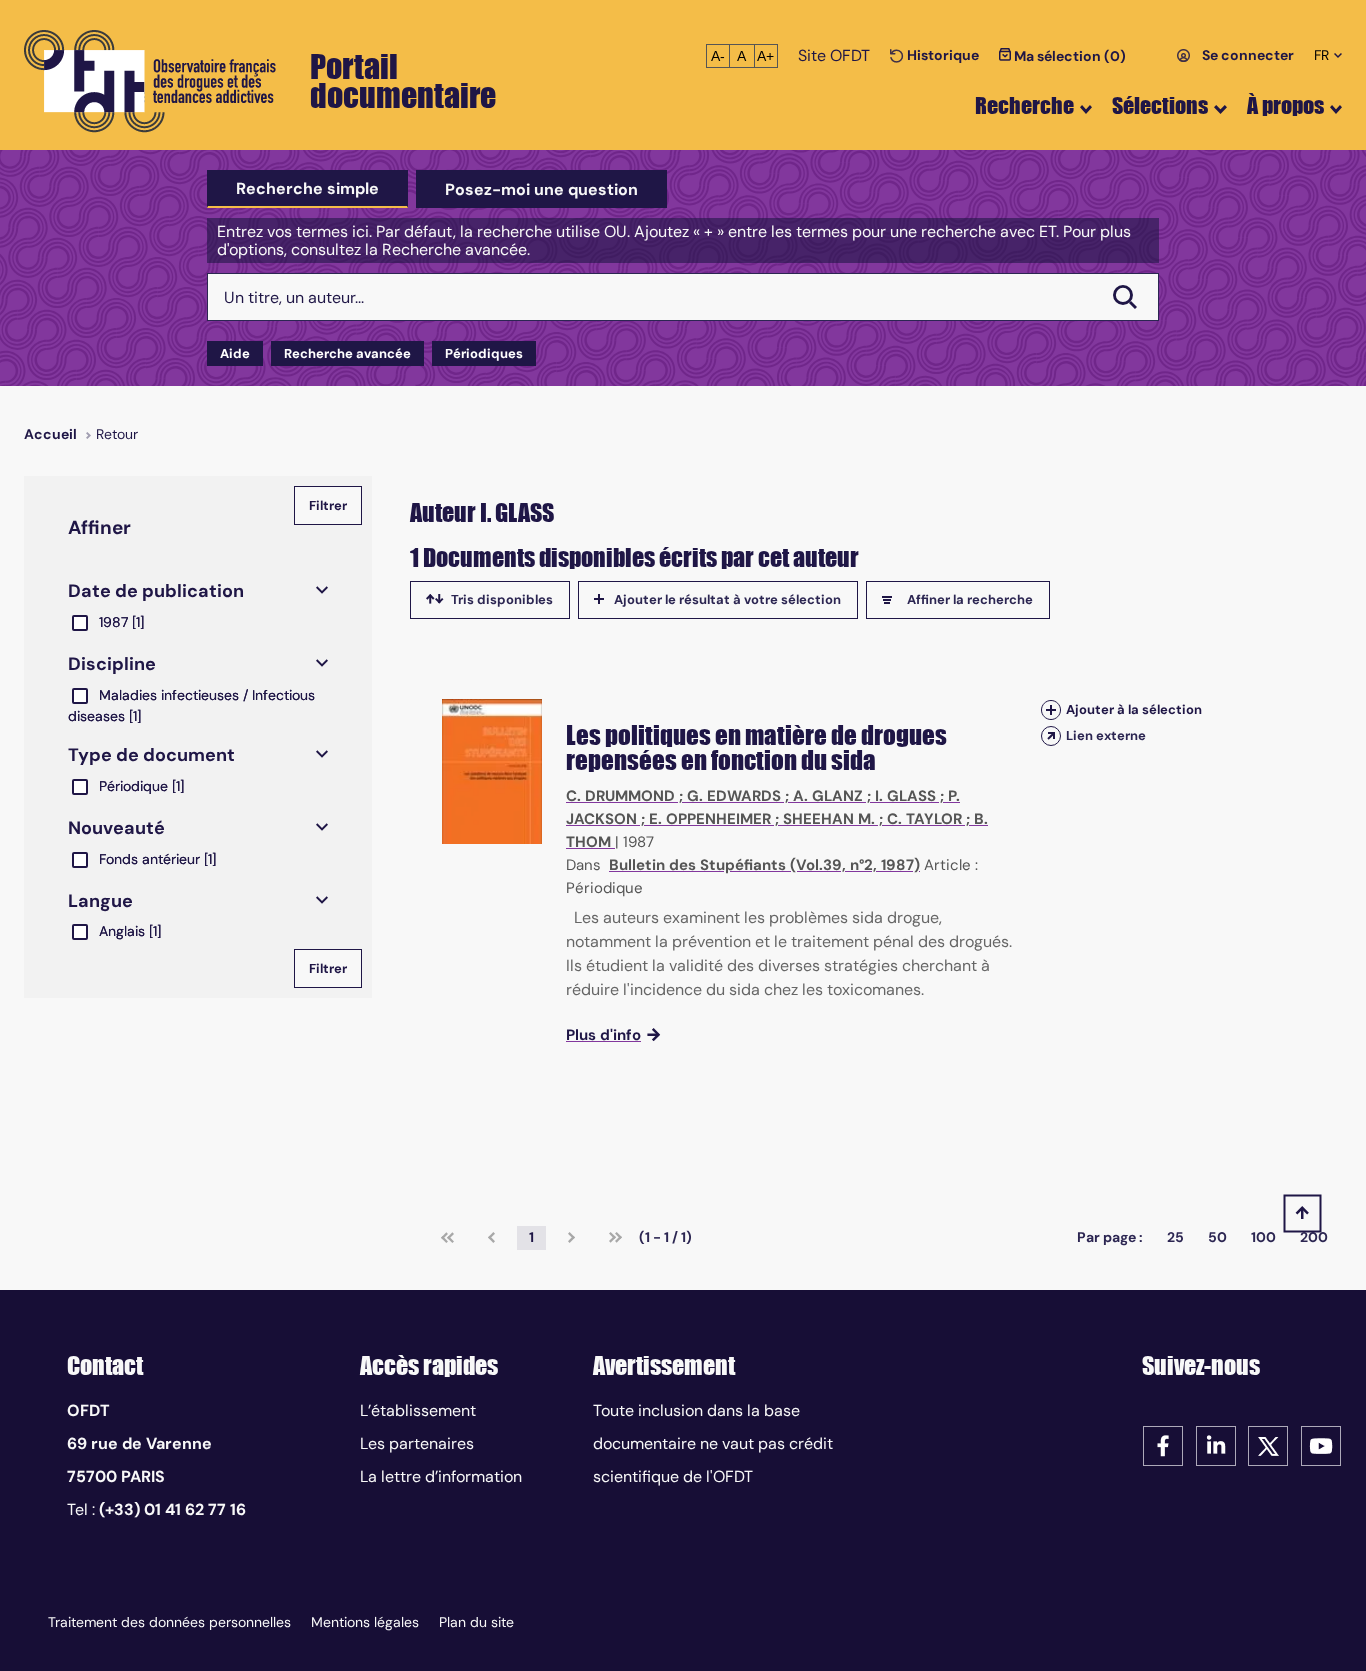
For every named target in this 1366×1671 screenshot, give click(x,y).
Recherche (1024, 105)
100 (1263, 1237)
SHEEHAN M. (829, 819)
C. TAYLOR (924, 819)
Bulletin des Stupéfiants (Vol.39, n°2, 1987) (764, 865)
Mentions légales (365, 1622)
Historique (941, 55)
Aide (235, 353)
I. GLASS (905, 796)
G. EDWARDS (734, 796)
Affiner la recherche (970, 599)
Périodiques (484, 353)
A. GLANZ (828, 796)
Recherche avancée (347, 353)
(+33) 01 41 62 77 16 (172, 1509)
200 (1314, 1237)
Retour (117, 434)
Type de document (151, 755)
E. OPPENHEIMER (710, 819)
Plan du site (476, 1622)
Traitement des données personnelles (169, 1622)
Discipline (112, 664)
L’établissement (418, 1410)
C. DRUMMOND (620, 796)
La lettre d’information (441, 1476)
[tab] (307, 189)
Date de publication (156, 591)
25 (1175, 1237)
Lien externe (1106, 735)
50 (1217, 1237)
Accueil (50, 434)
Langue (100, 901)
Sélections (1160, 105)
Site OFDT (834, 55)
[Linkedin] (1216, 1444)
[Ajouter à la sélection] (1051, 709)
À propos (1285, 105)
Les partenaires (417, 1443)
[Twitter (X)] (1268, 1444)
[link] (447, 1238)
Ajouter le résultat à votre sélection (727, 599)
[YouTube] (1321, 1444)
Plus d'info (603, 1035)
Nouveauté (116, 828)
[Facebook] (1163, 1444)
